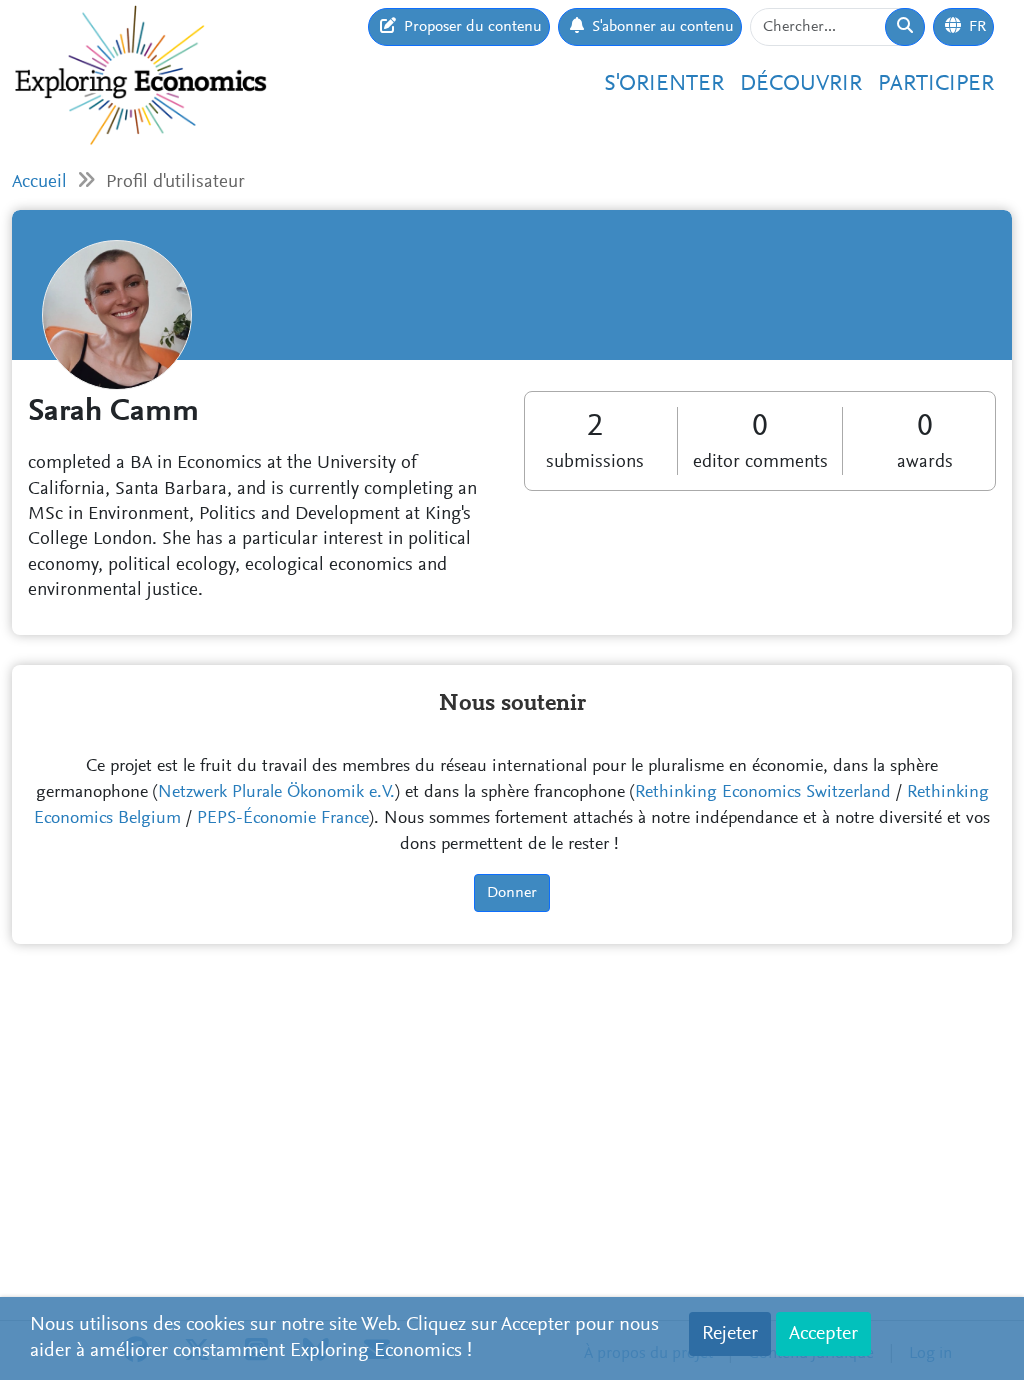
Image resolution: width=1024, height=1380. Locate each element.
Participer (936, 84)
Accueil (39, 182)
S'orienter (664, 84)
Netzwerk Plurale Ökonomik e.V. (276, 793)
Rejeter (730, 1334)
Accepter (823, 1334)
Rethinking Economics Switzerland (763, 793)
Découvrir (801, 84)
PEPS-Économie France (283, 819)
